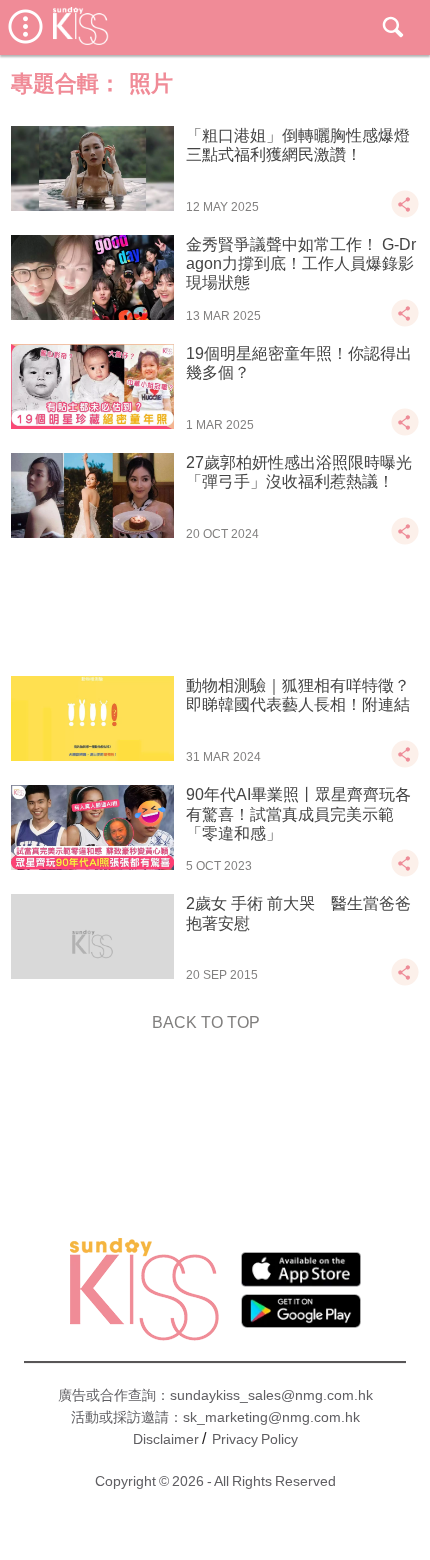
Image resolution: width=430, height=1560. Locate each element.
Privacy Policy (255, 1439)
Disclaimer (166, 1439)
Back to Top (206, 1022)
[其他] (405, 213)
